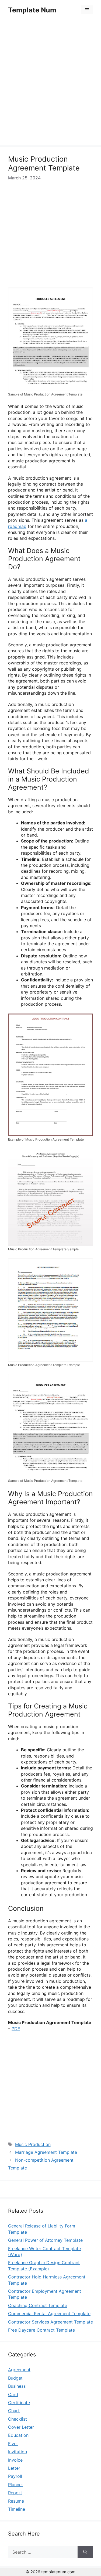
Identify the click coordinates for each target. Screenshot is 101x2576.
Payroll (15, 2476)
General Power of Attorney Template (45, 2240)
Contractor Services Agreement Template (50, 2322)
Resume (16, 2501)
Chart (14, 2411)
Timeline (17, 2509)
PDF (16, 2029)
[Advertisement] (50, 83)
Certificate (19, 2403)
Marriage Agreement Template (46, 2152)
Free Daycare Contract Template (41, 2330)
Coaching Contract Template (38, 2305)
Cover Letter (21, 2427)
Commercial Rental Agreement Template (49, 2314)
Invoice (15, 2460)
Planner (16, 2485)
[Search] (85, 2552)
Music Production (33, 2144)
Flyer (13, 2444)
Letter (14, 2468)
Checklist (18, 2419)
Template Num (32, 10)
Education (18, 2435)
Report (15, 2493)
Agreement (19, 2370)
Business (17, 2386)
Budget (15, 2378)
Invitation (18, 2452)
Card (13, 2394)
